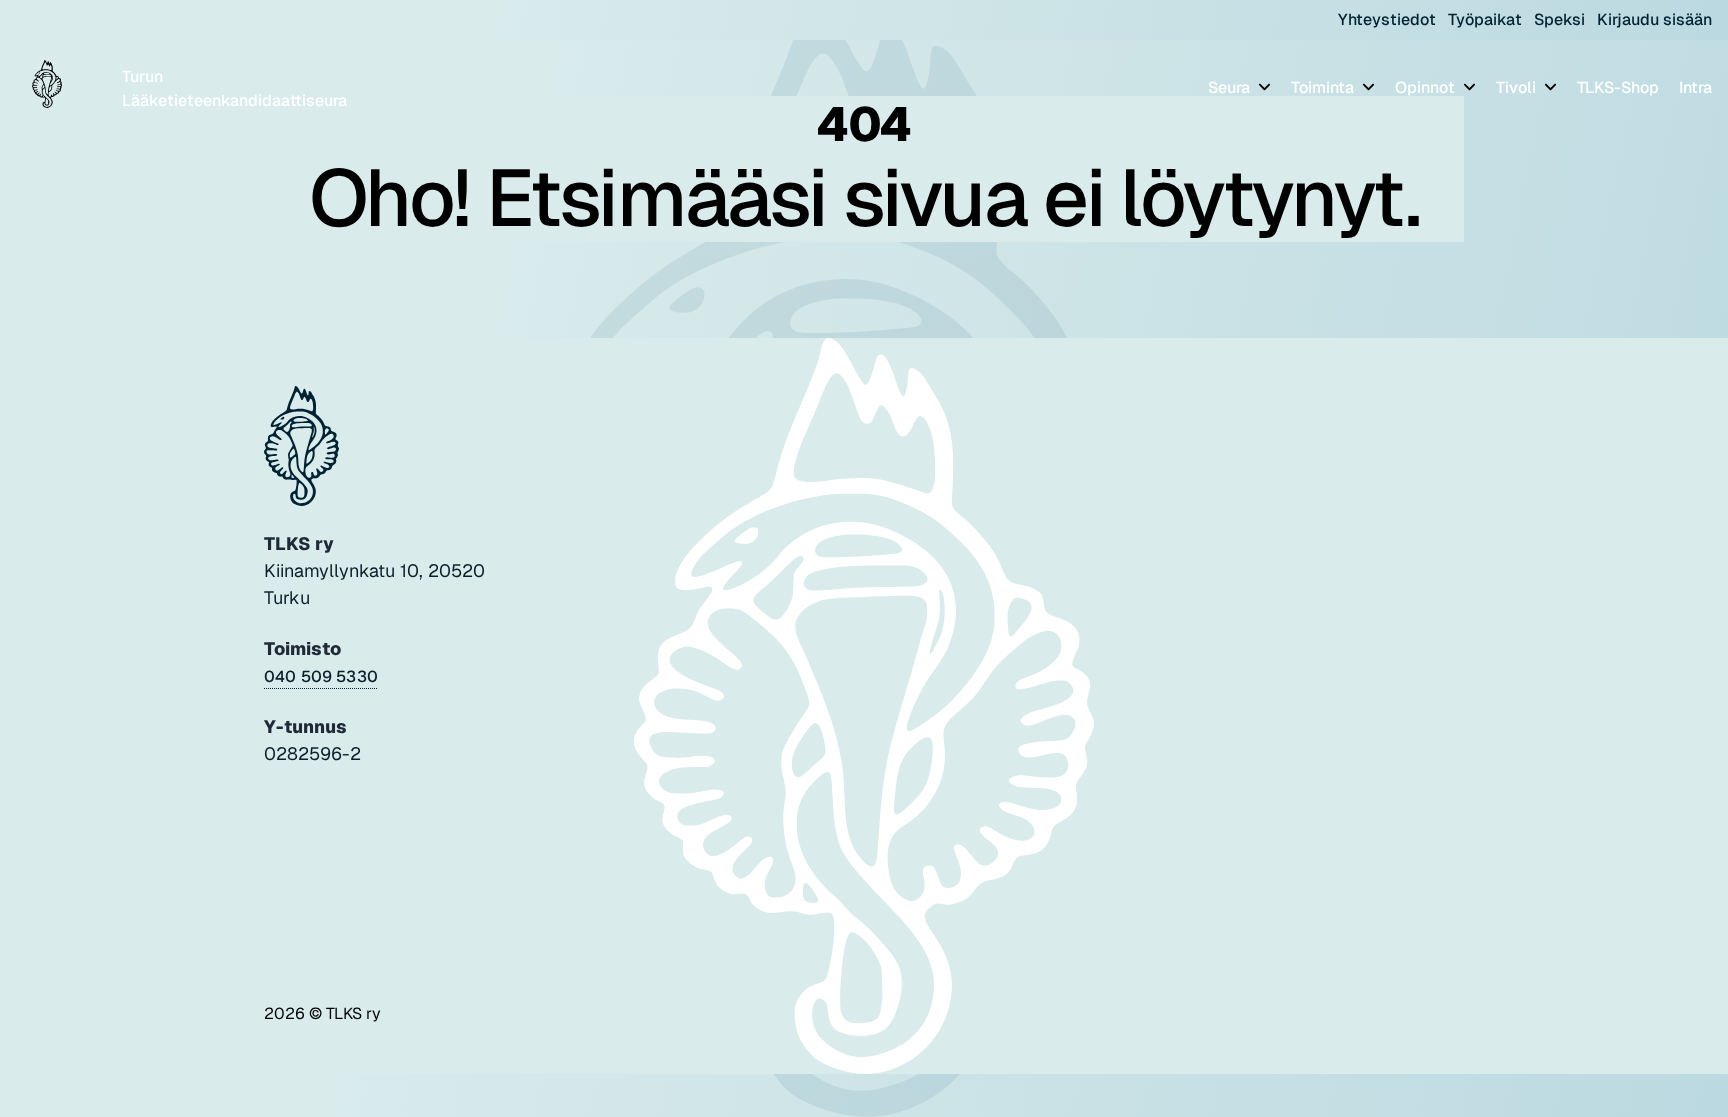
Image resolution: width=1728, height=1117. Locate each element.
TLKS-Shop (1618, 87)
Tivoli (1518, 87)
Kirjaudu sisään (1654, 19)
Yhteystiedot (1387, 19)
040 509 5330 (321, 676)
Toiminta (1324, 87)
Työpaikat (1485, 19)
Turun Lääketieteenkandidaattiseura (234, 88)
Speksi (1559, 19)
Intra (1695, 87)
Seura (1231, 87)
